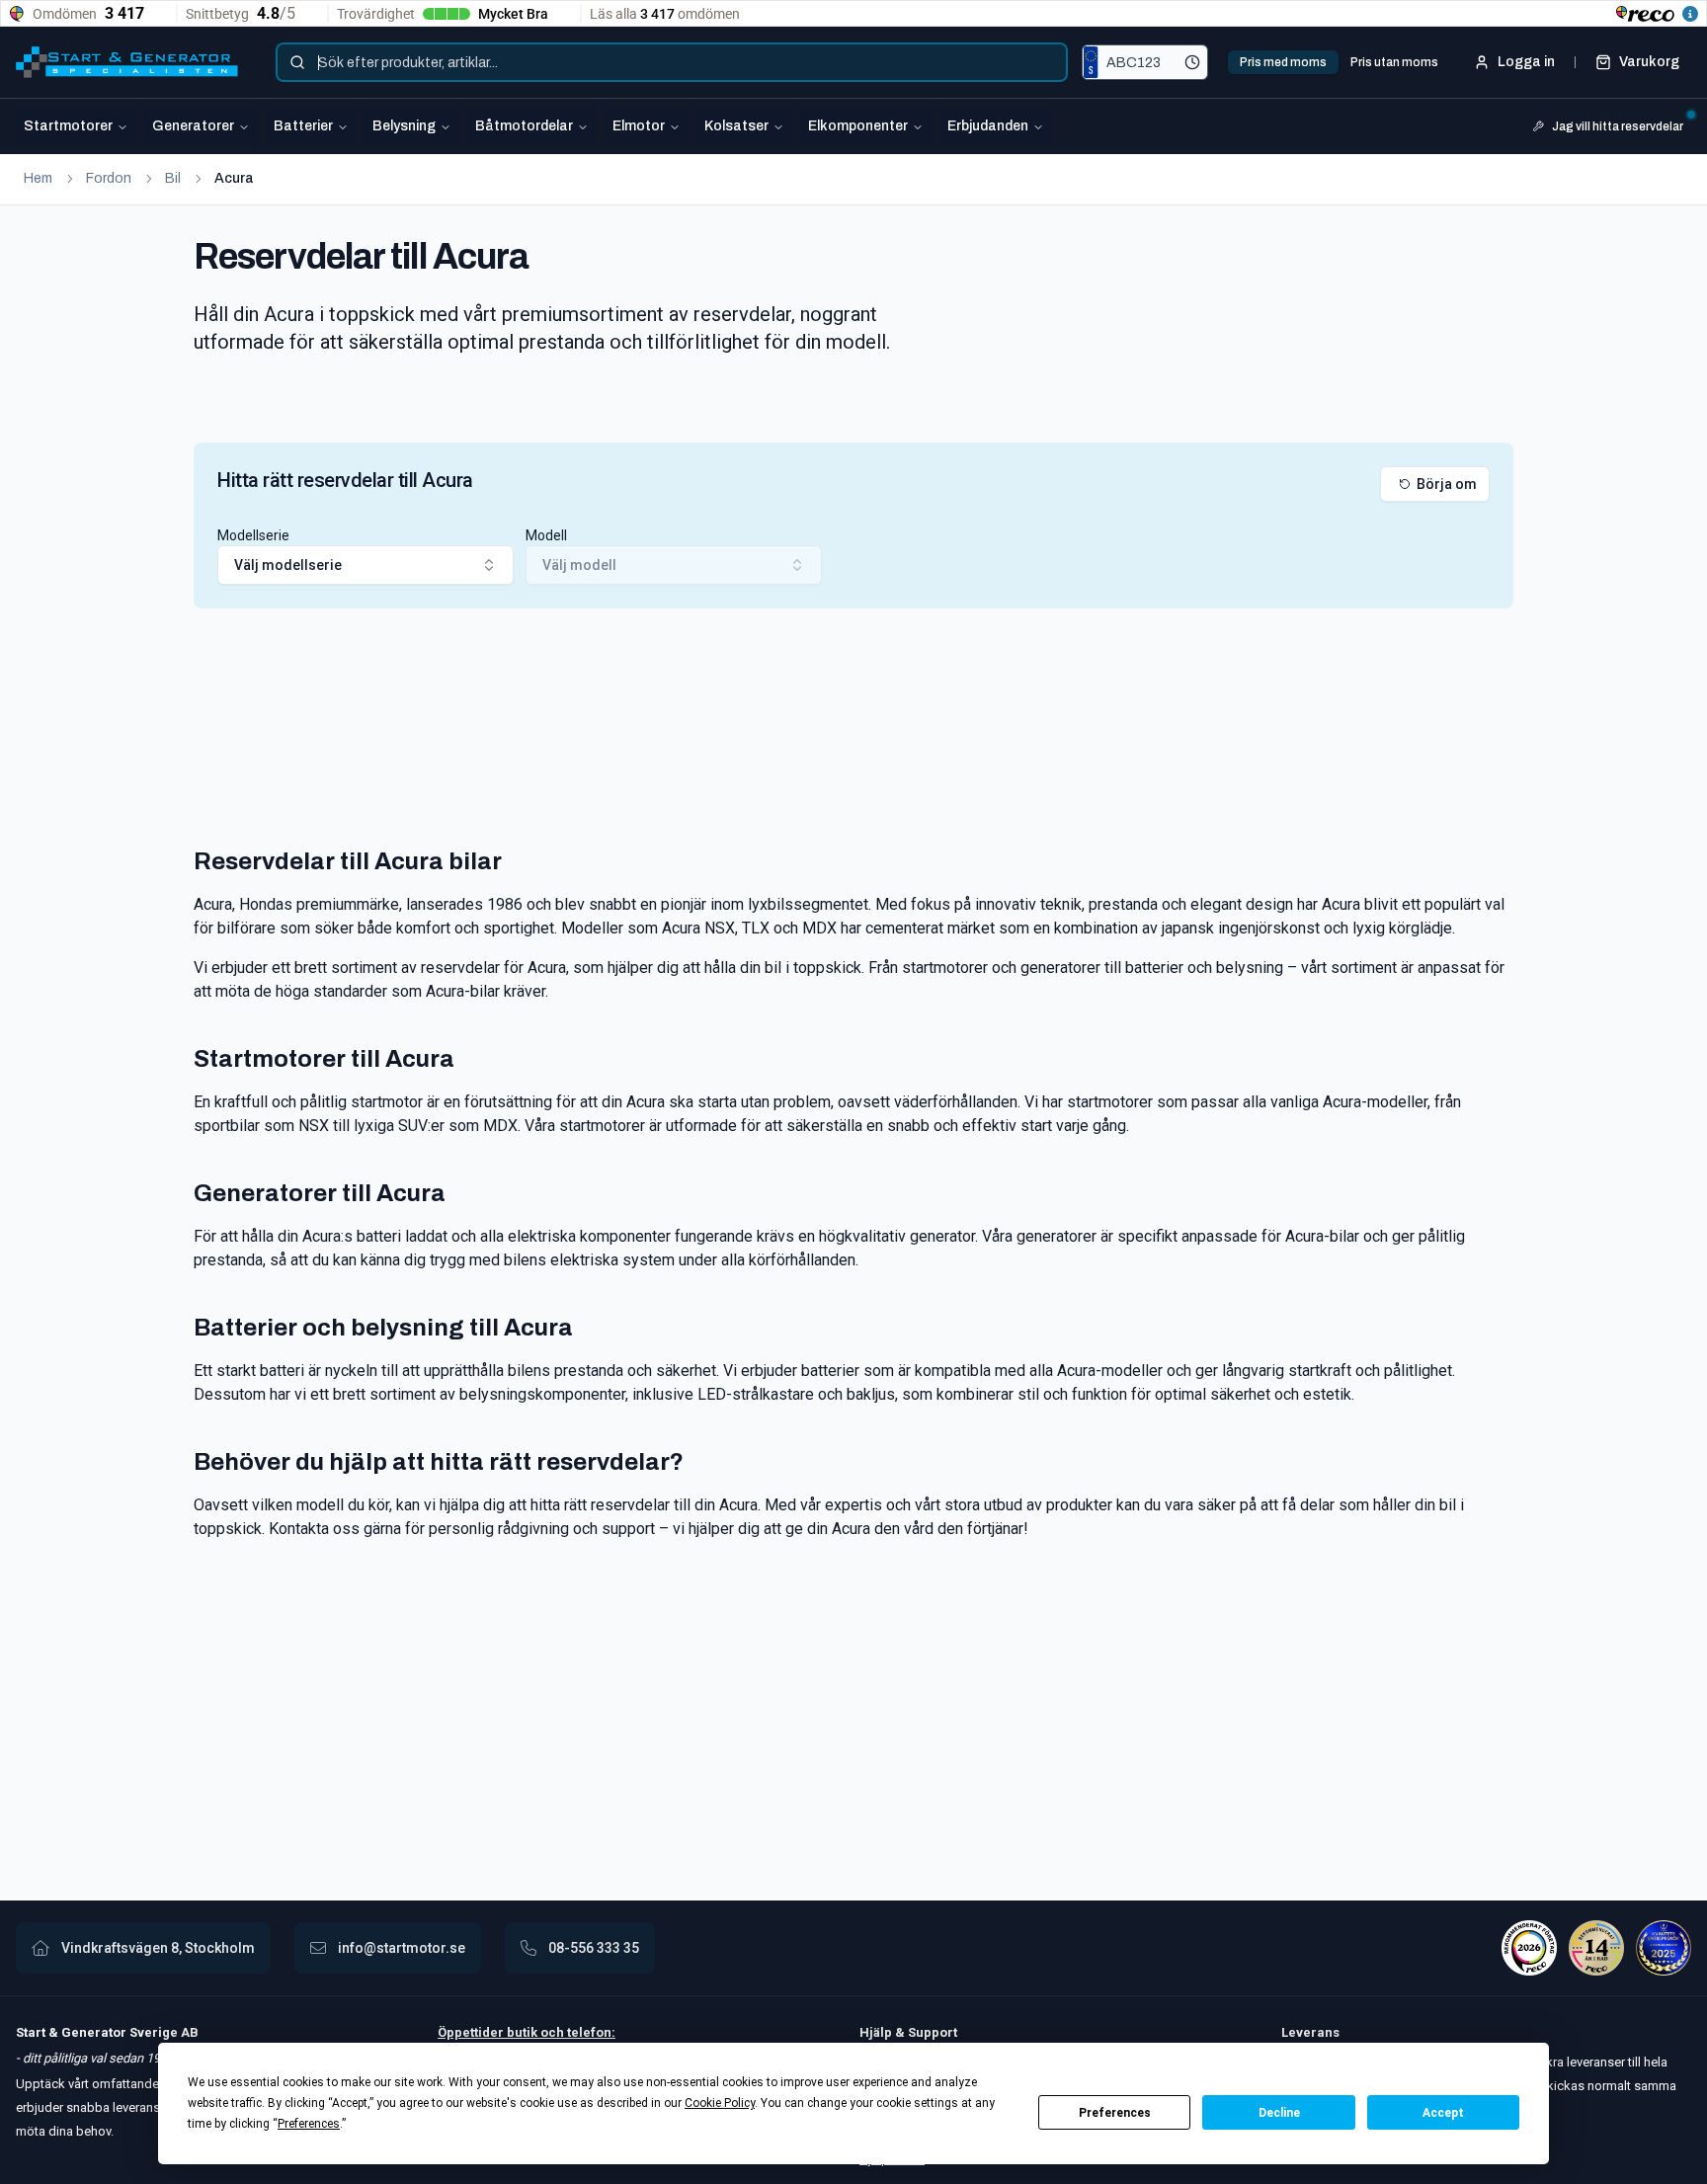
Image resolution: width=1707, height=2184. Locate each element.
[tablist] (1339, 62)
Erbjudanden (988, 126)
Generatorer (193, 126)
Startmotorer (68, 126)
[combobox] (672, 62)
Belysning (404, 126)
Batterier (303, 126)
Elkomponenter (858, 126)
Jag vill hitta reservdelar (1618, 126)
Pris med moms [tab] (1283, 62)
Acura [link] (234, 178)
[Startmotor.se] (127, 62)
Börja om (1447, 484)
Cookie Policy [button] (720, 2103)
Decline (1279, 2113)
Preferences (1115, 2113)
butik (522, 2032)
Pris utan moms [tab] (1394, 62)
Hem (38, 178)
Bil (173, 178)
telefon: (590, 2032)
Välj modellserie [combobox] (288, 565)
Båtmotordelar (524, 126)
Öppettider (472, 2032)
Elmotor (639, 126)
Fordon (109, 178)
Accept (1443, 2113)
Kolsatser (736, 126)
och (551, 2032)
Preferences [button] (309, 2124)
